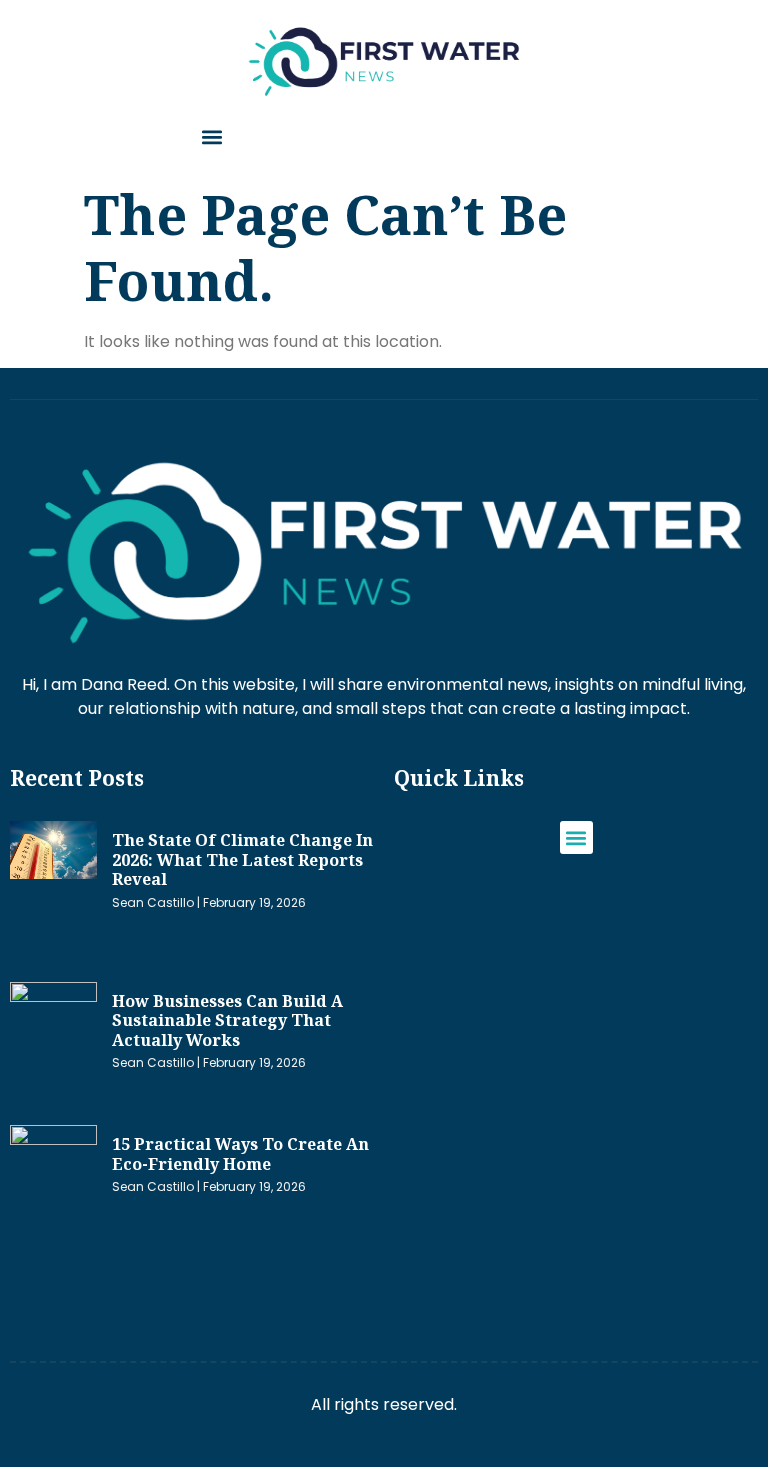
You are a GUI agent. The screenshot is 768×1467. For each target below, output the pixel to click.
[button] (211, 137)
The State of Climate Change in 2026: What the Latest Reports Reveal (242, 859)
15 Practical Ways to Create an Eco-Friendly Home (240, 1154)
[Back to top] (743, 1422)
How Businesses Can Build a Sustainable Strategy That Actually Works (227, 1020)
